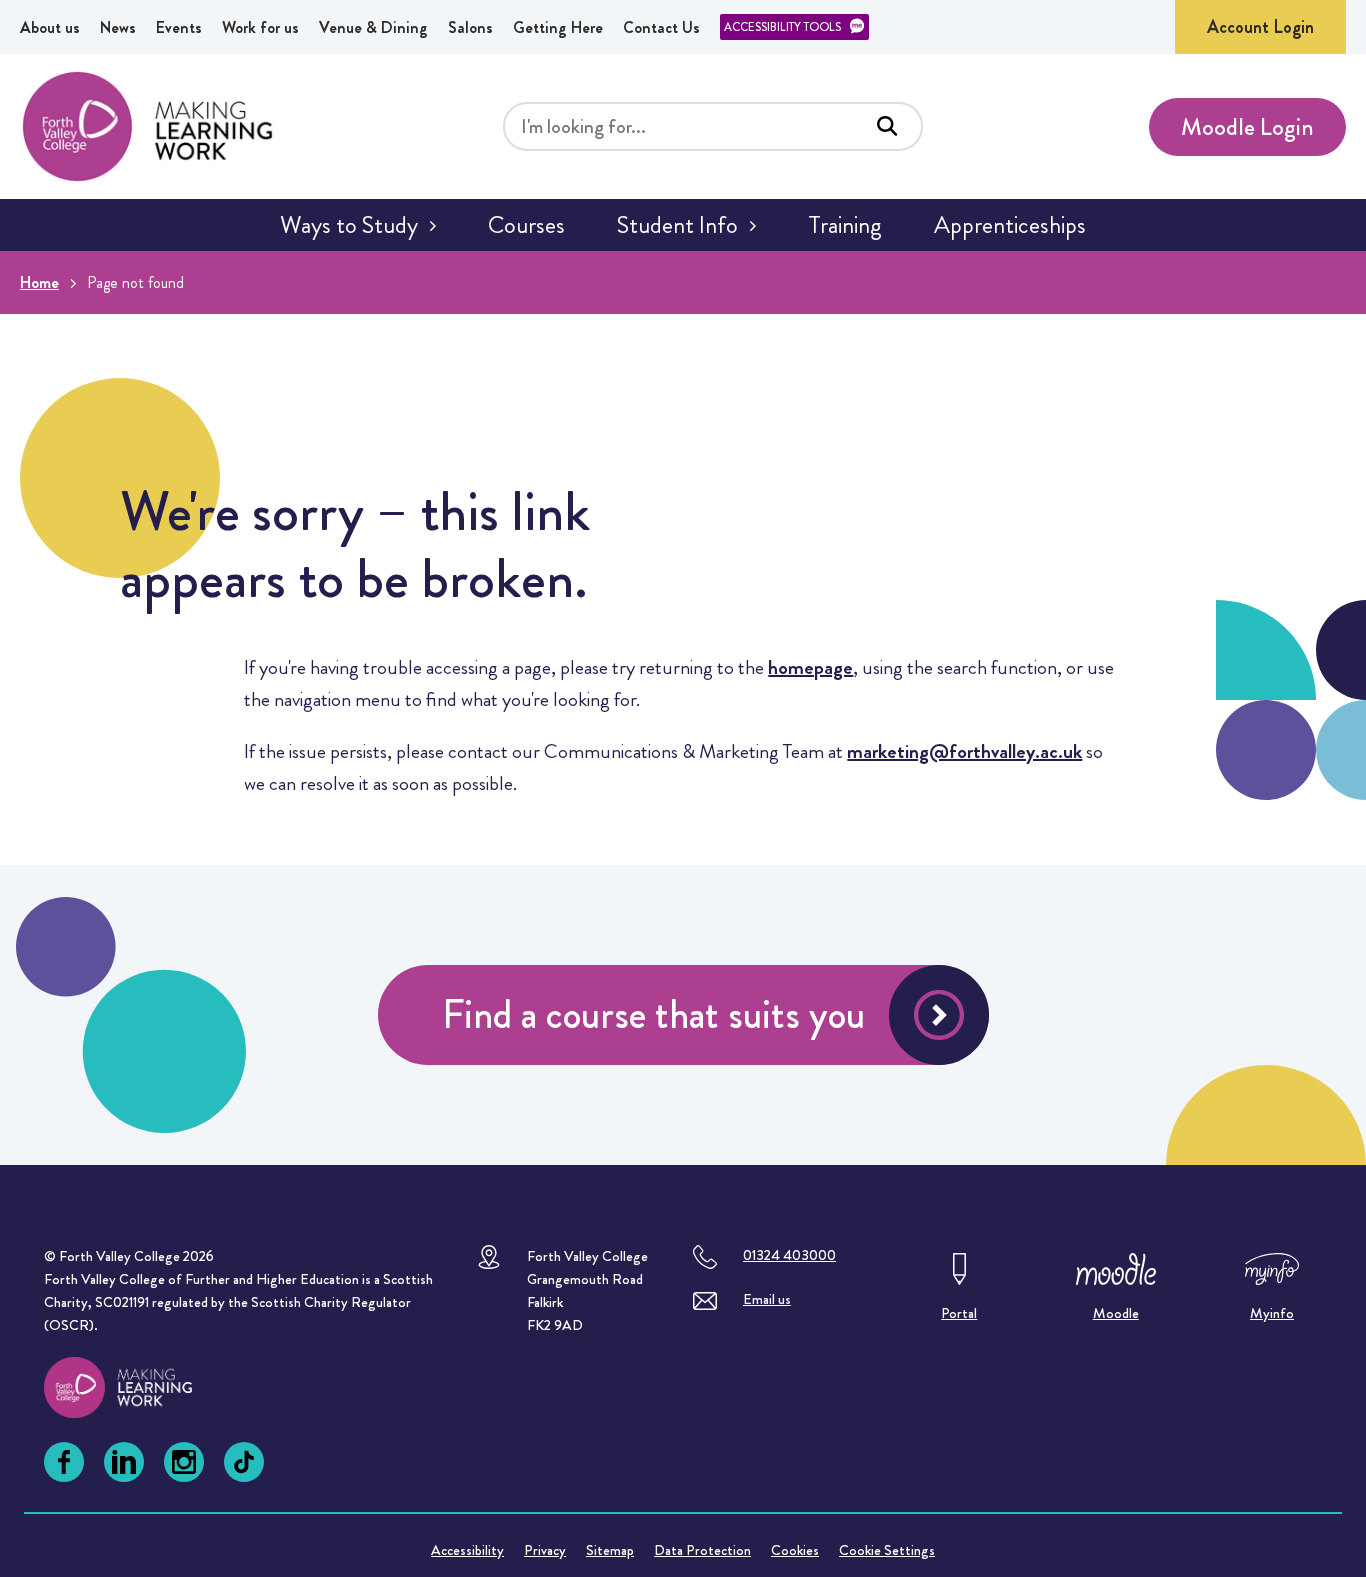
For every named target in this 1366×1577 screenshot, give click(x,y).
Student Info (677, 225)
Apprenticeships (1010, 225)
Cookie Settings (887, 1550)
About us (50, 27)
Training (845, 225)
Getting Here (558, 27)
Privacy (545, 1550)
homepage (810, 667)
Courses (526, 225)
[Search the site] (887, 126)
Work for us (260, 27)
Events (179, 27)
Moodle (1116, 1313)
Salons (470, 27)
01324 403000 (789, 1255)
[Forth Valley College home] (137, 1387)
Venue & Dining (373, 27)
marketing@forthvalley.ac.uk (964, 751)
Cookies (795, 1550)
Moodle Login (1247, 127)
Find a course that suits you (653, 1014)
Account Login (1260, 27)
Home (39, 282)
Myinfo (1272, 1313)
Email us (767, 1299)
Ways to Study (349, 225)
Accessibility (467, 1550)
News (118, 27)
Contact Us (661, 27)
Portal (959, 1313)
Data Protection (702, 1550)
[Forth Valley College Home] (148, 126)
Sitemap (610, 1550)
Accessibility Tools (782, 27)
